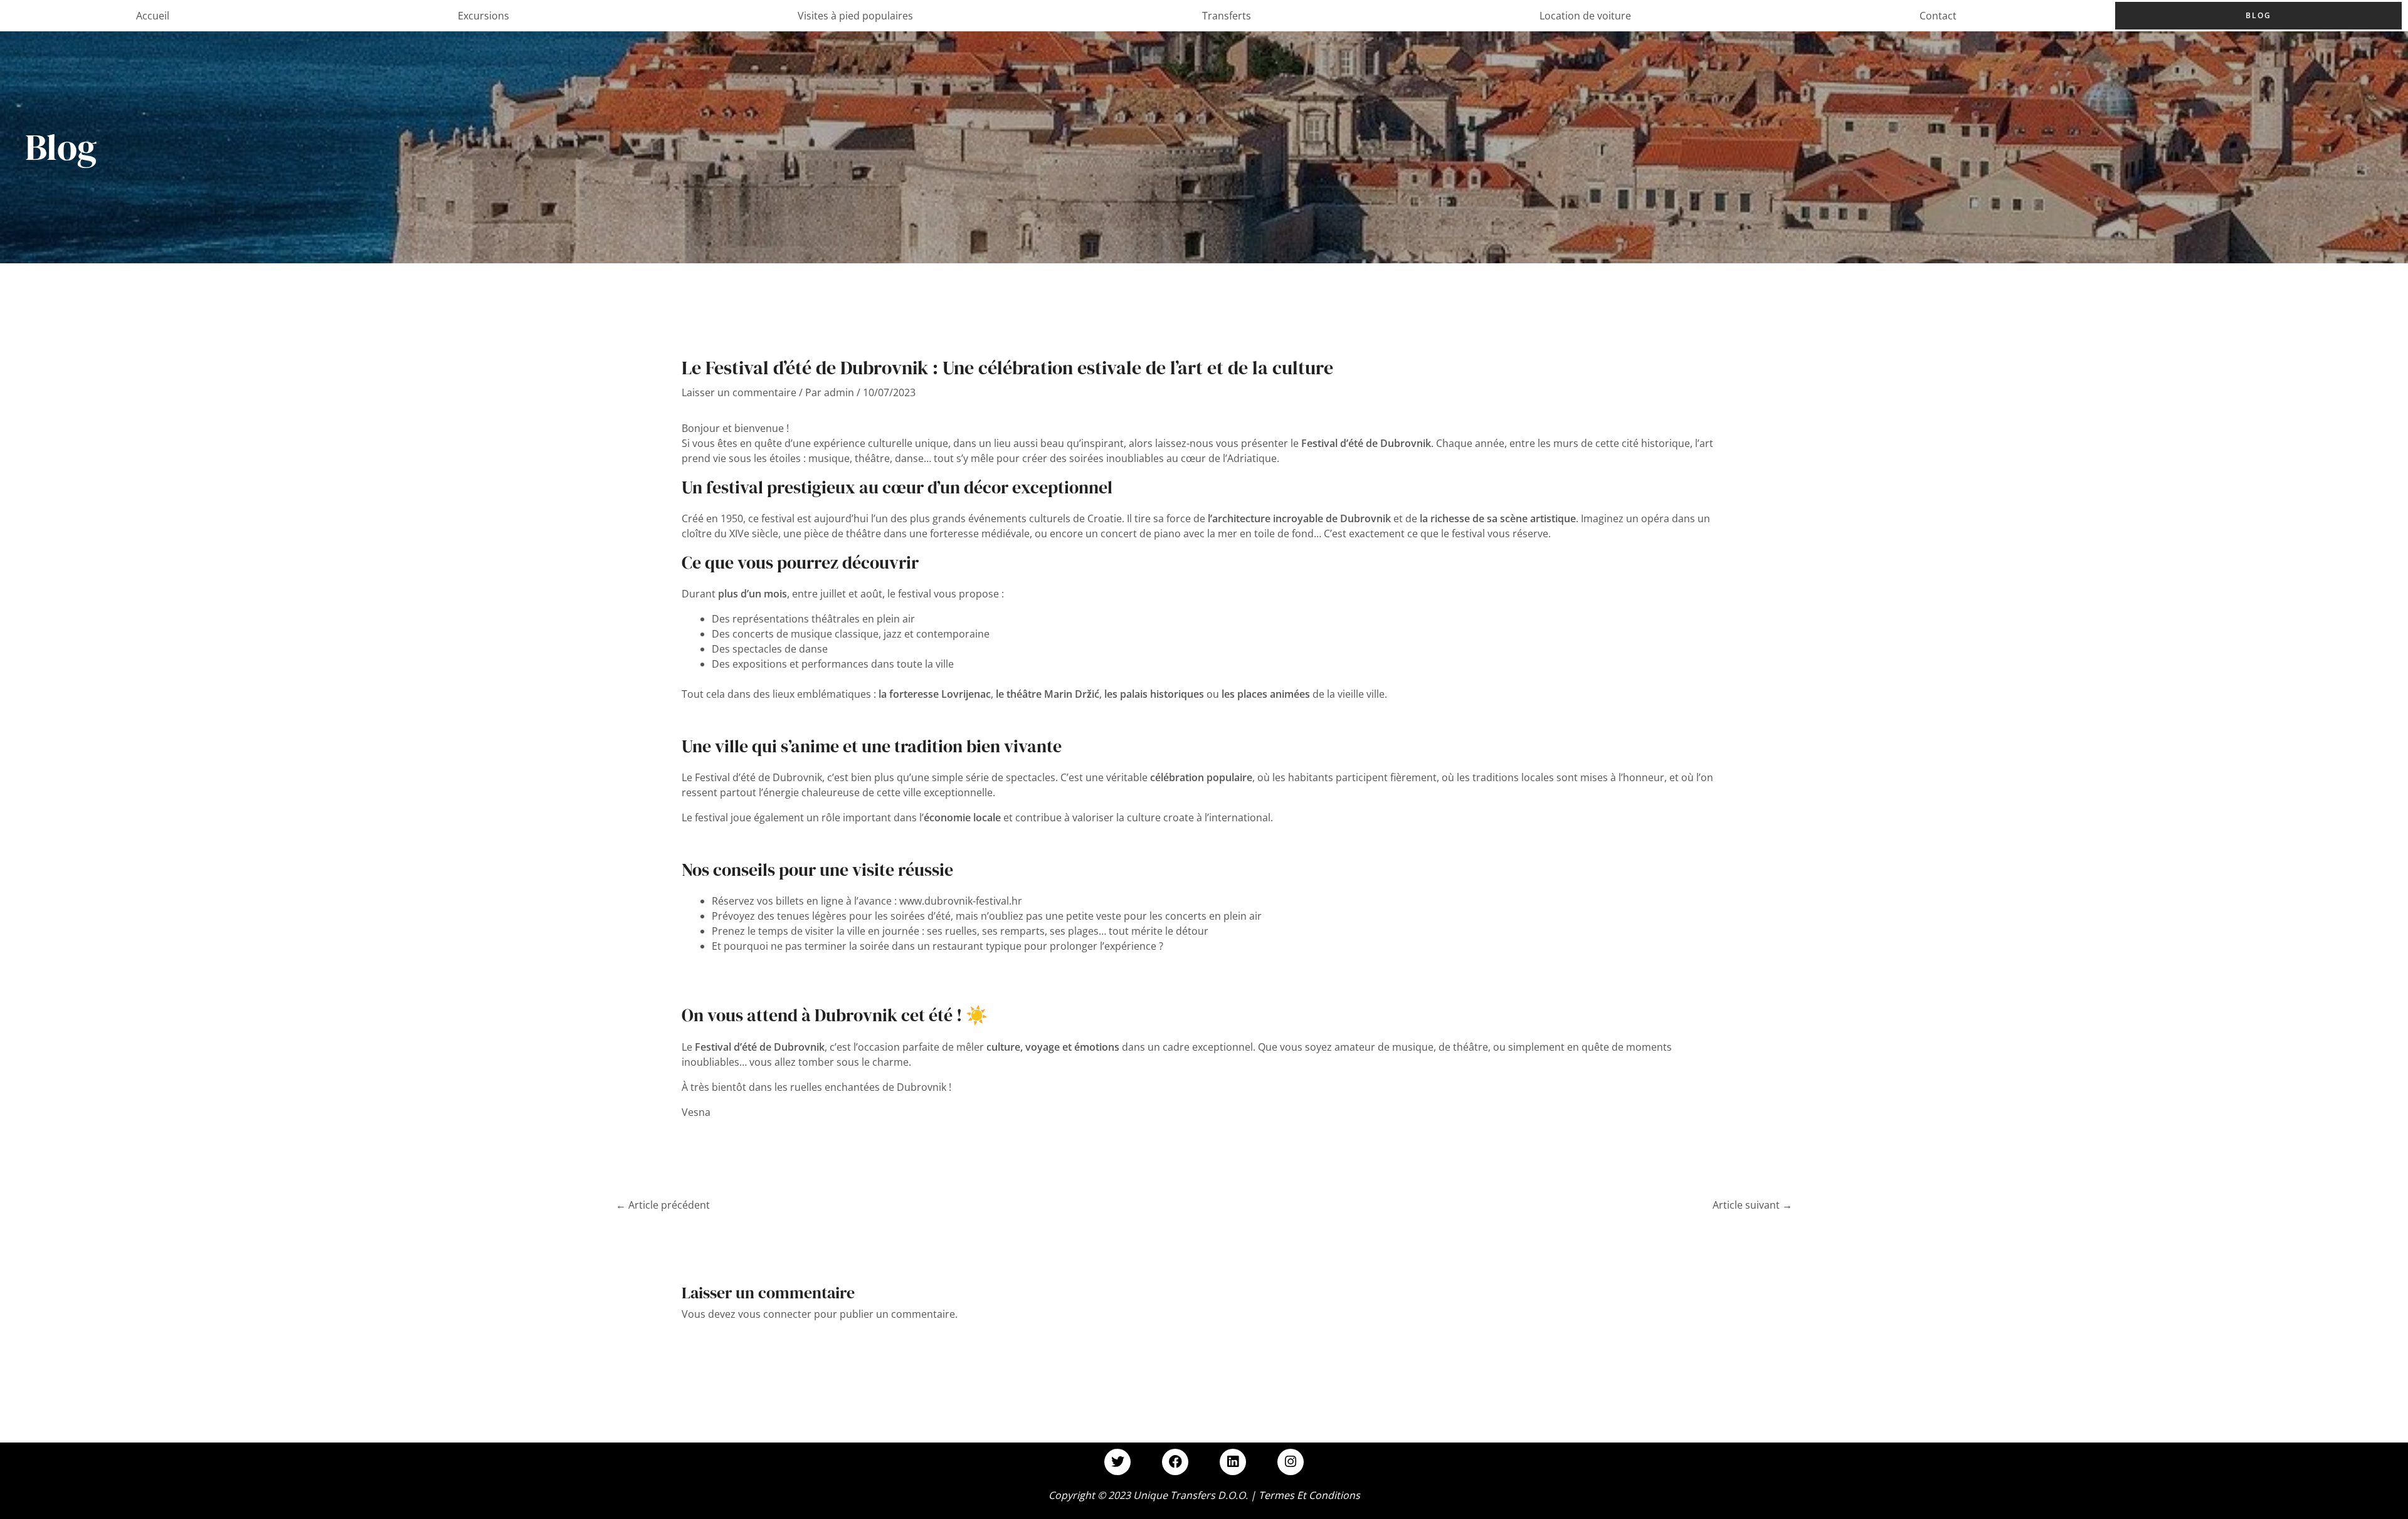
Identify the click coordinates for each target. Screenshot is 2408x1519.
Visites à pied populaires (855, 16)
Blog (2258, 15)
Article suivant (1752, 1205)
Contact (1938, 16)
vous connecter (775, 1314)
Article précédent (663, 1205)
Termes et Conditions (1309, 1495)
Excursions (483, 16)
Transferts (1227, 16)
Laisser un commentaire (739, 392)
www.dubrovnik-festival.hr (961, 901)
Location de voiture (1585, 16)
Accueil (153, 16)
